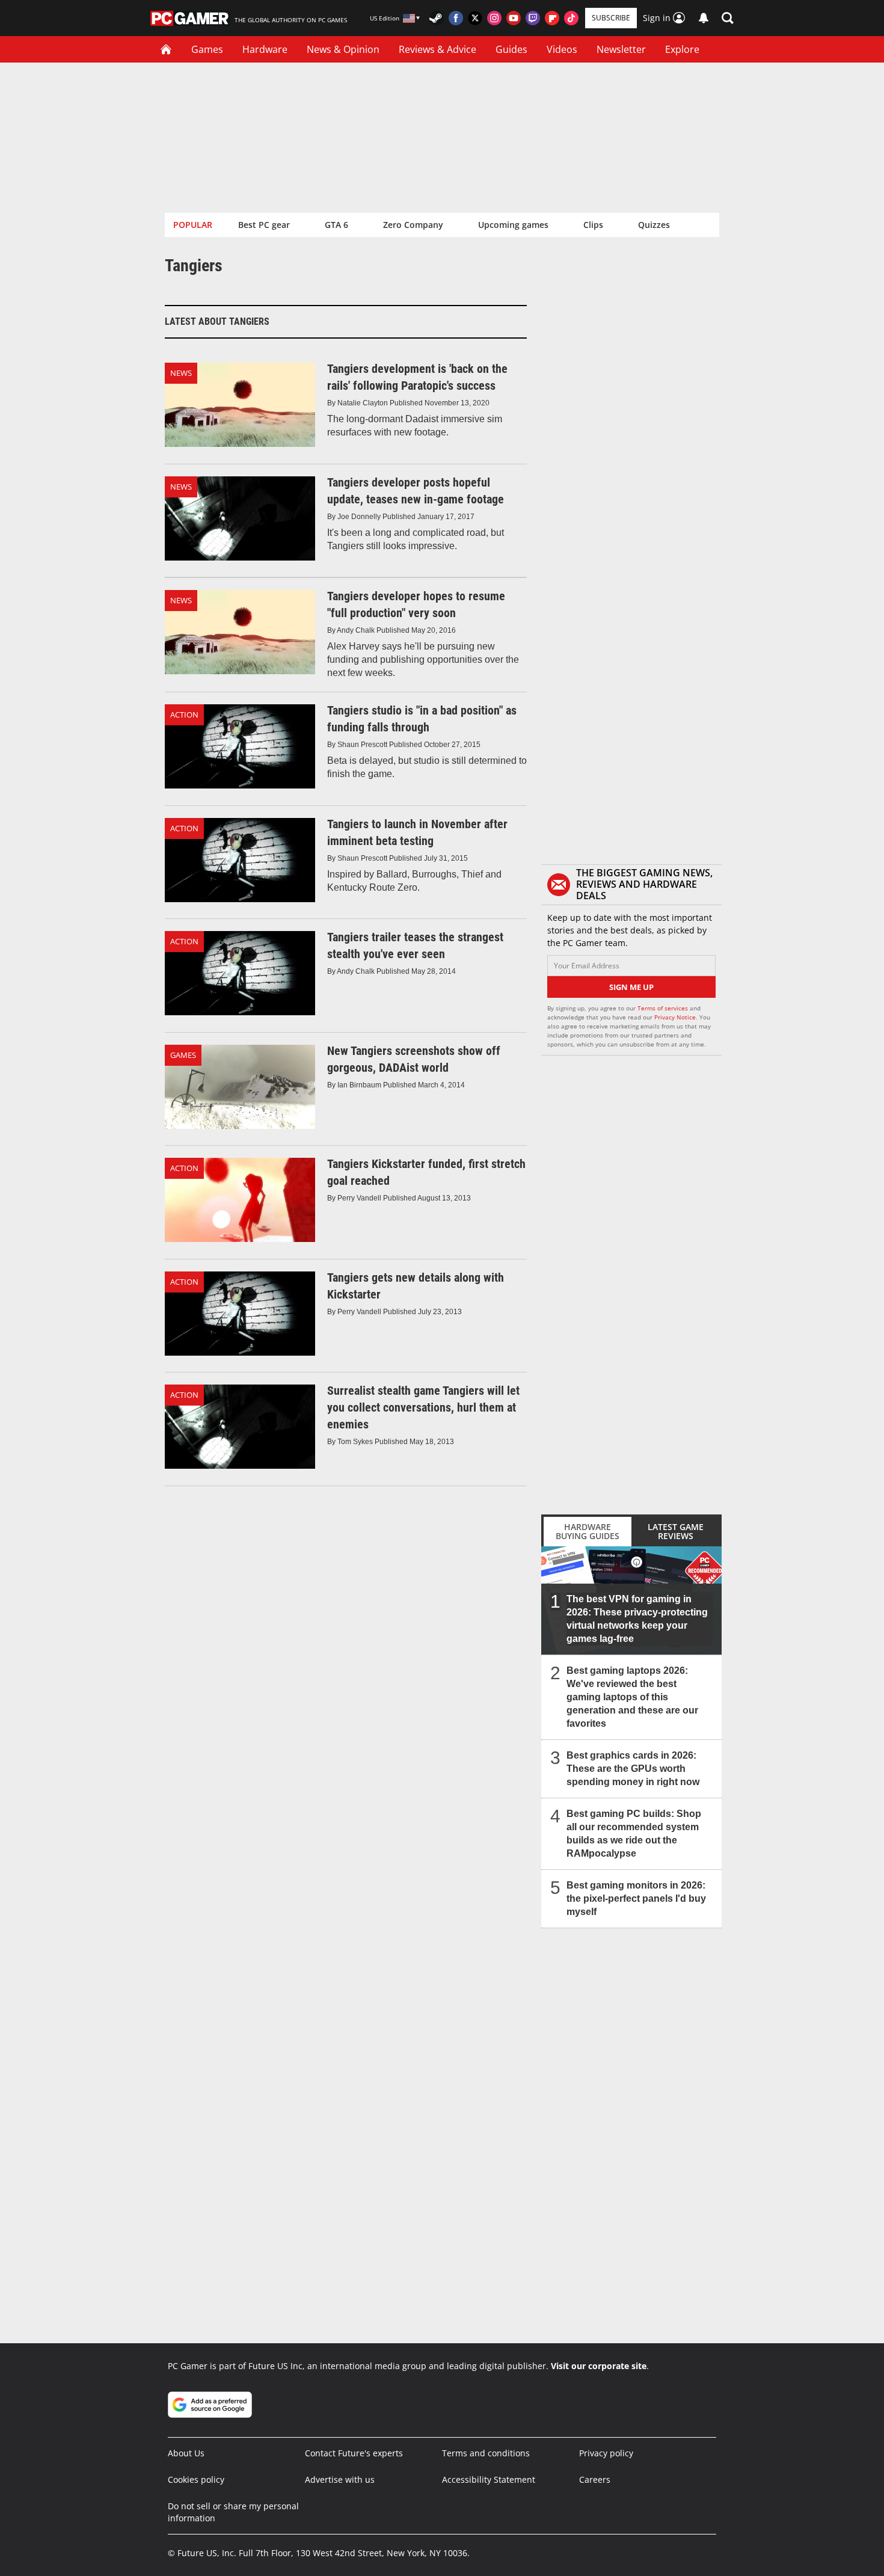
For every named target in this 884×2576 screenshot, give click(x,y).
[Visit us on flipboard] (552, 18)
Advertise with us (340, 2479)
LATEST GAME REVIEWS (676, 1531)
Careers (595, 2479)
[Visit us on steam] (437, 18)
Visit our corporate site (599, 2366)
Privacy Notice (675, 1017)
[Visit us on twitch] (533, 18)
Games (207, 49)
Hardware (265, 49)
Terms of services (664, 1008)
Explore (682, 49)
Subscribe (611, 18)
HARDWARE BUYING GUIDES (588, 1531)
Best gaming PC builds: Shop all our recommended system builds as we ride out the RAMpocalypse (634, 1834)
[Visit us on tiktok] (571, 18)
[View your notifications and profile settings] (704, 18)
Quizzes (654, 225)
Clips (593, 225)
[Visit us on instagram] (494, 18)
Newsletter (621, 49)
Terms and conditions (486, 2453)
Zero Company (413, 225)
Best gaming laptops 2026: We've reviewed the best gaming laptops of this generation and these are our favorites (632, 1697)
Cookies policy (196, 2479)
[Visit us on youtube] (514, 18)
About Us (186, 2453)
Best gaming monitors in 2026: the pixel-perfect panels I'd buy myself (636, 1898)
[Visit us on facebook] (456, 18)
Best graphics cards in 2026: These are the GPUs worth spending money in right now (633, 1769)
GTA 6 (336, 225)
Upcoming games (513, 225)
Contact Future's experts (354, 2453)
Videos (562, 49)
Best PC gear (264, 225)
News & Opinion (343, 49)
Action (184, 715)
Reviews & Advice (437, 49)
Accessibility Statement (489, 2479)
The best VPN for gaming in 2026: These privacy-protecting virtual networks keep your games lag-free (637, 1619)
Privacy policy (606, 2453)
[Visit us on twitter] (475, 18)
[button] (728, 18)
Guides (511, 49)
